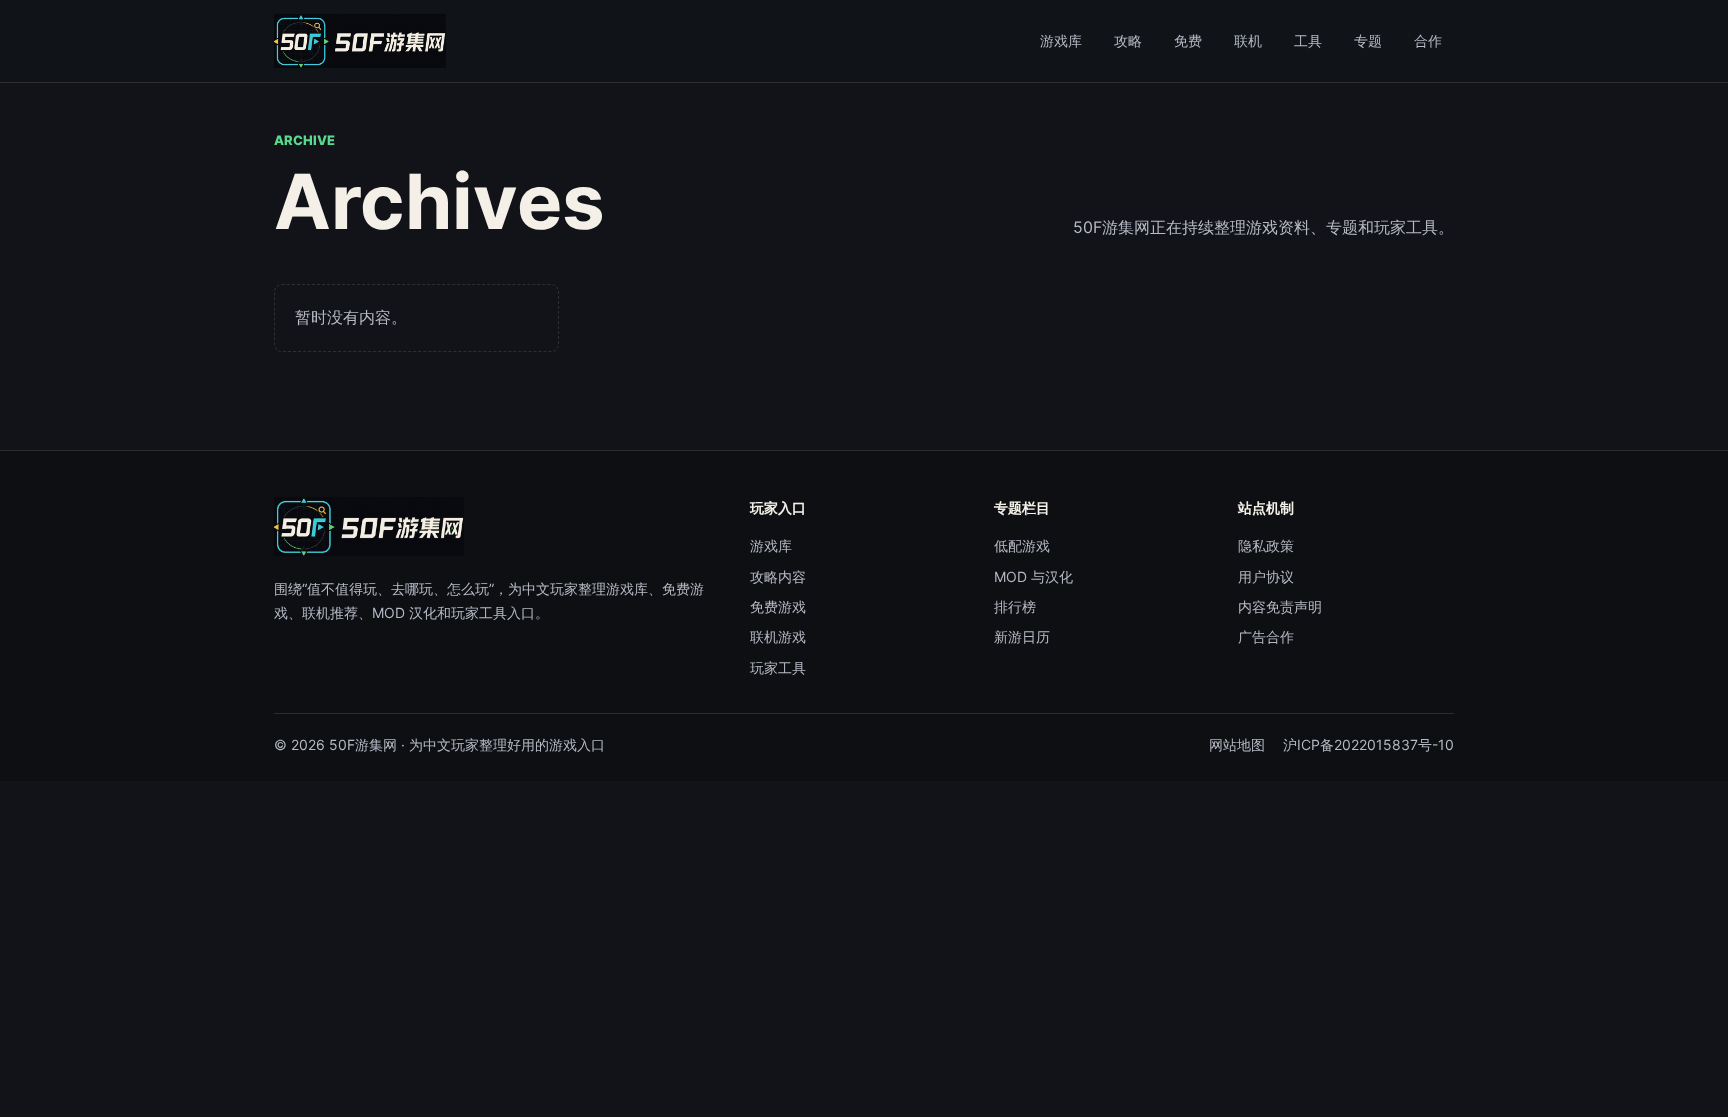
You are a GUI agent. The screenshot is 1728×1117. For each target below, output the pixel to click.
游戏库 (1061, 40)
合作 (1428, 40)
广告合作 (1266, 636)
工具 (1308, 40)
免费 (1188, 40)
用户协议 (1266, 576)
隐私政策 (1266, 545)
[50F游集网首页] (360, 41)
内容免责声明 (1280, 606)
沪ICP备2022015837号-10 (1368, 744)
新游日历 (1022, 636)
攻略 (1128, 40)
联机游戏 (778, 636)
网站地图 (1237, 744)
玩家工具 (778, 667)
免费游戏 (778, 606)
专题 (1368, 40)
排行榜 (1015, 606)
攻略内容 (778, 576)
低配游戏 (1022, 545)
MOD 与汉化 (1033, 576)
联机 (1248, 40)
